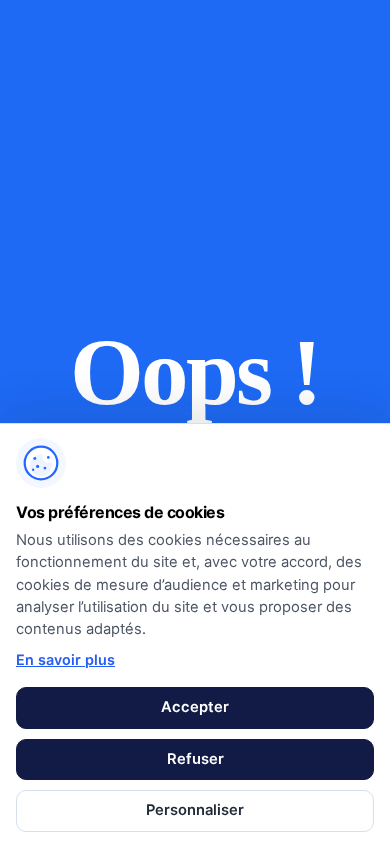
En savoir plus (65, 659)
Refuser (195, 759)
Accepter (195, 707)
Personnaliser (195, 810)
